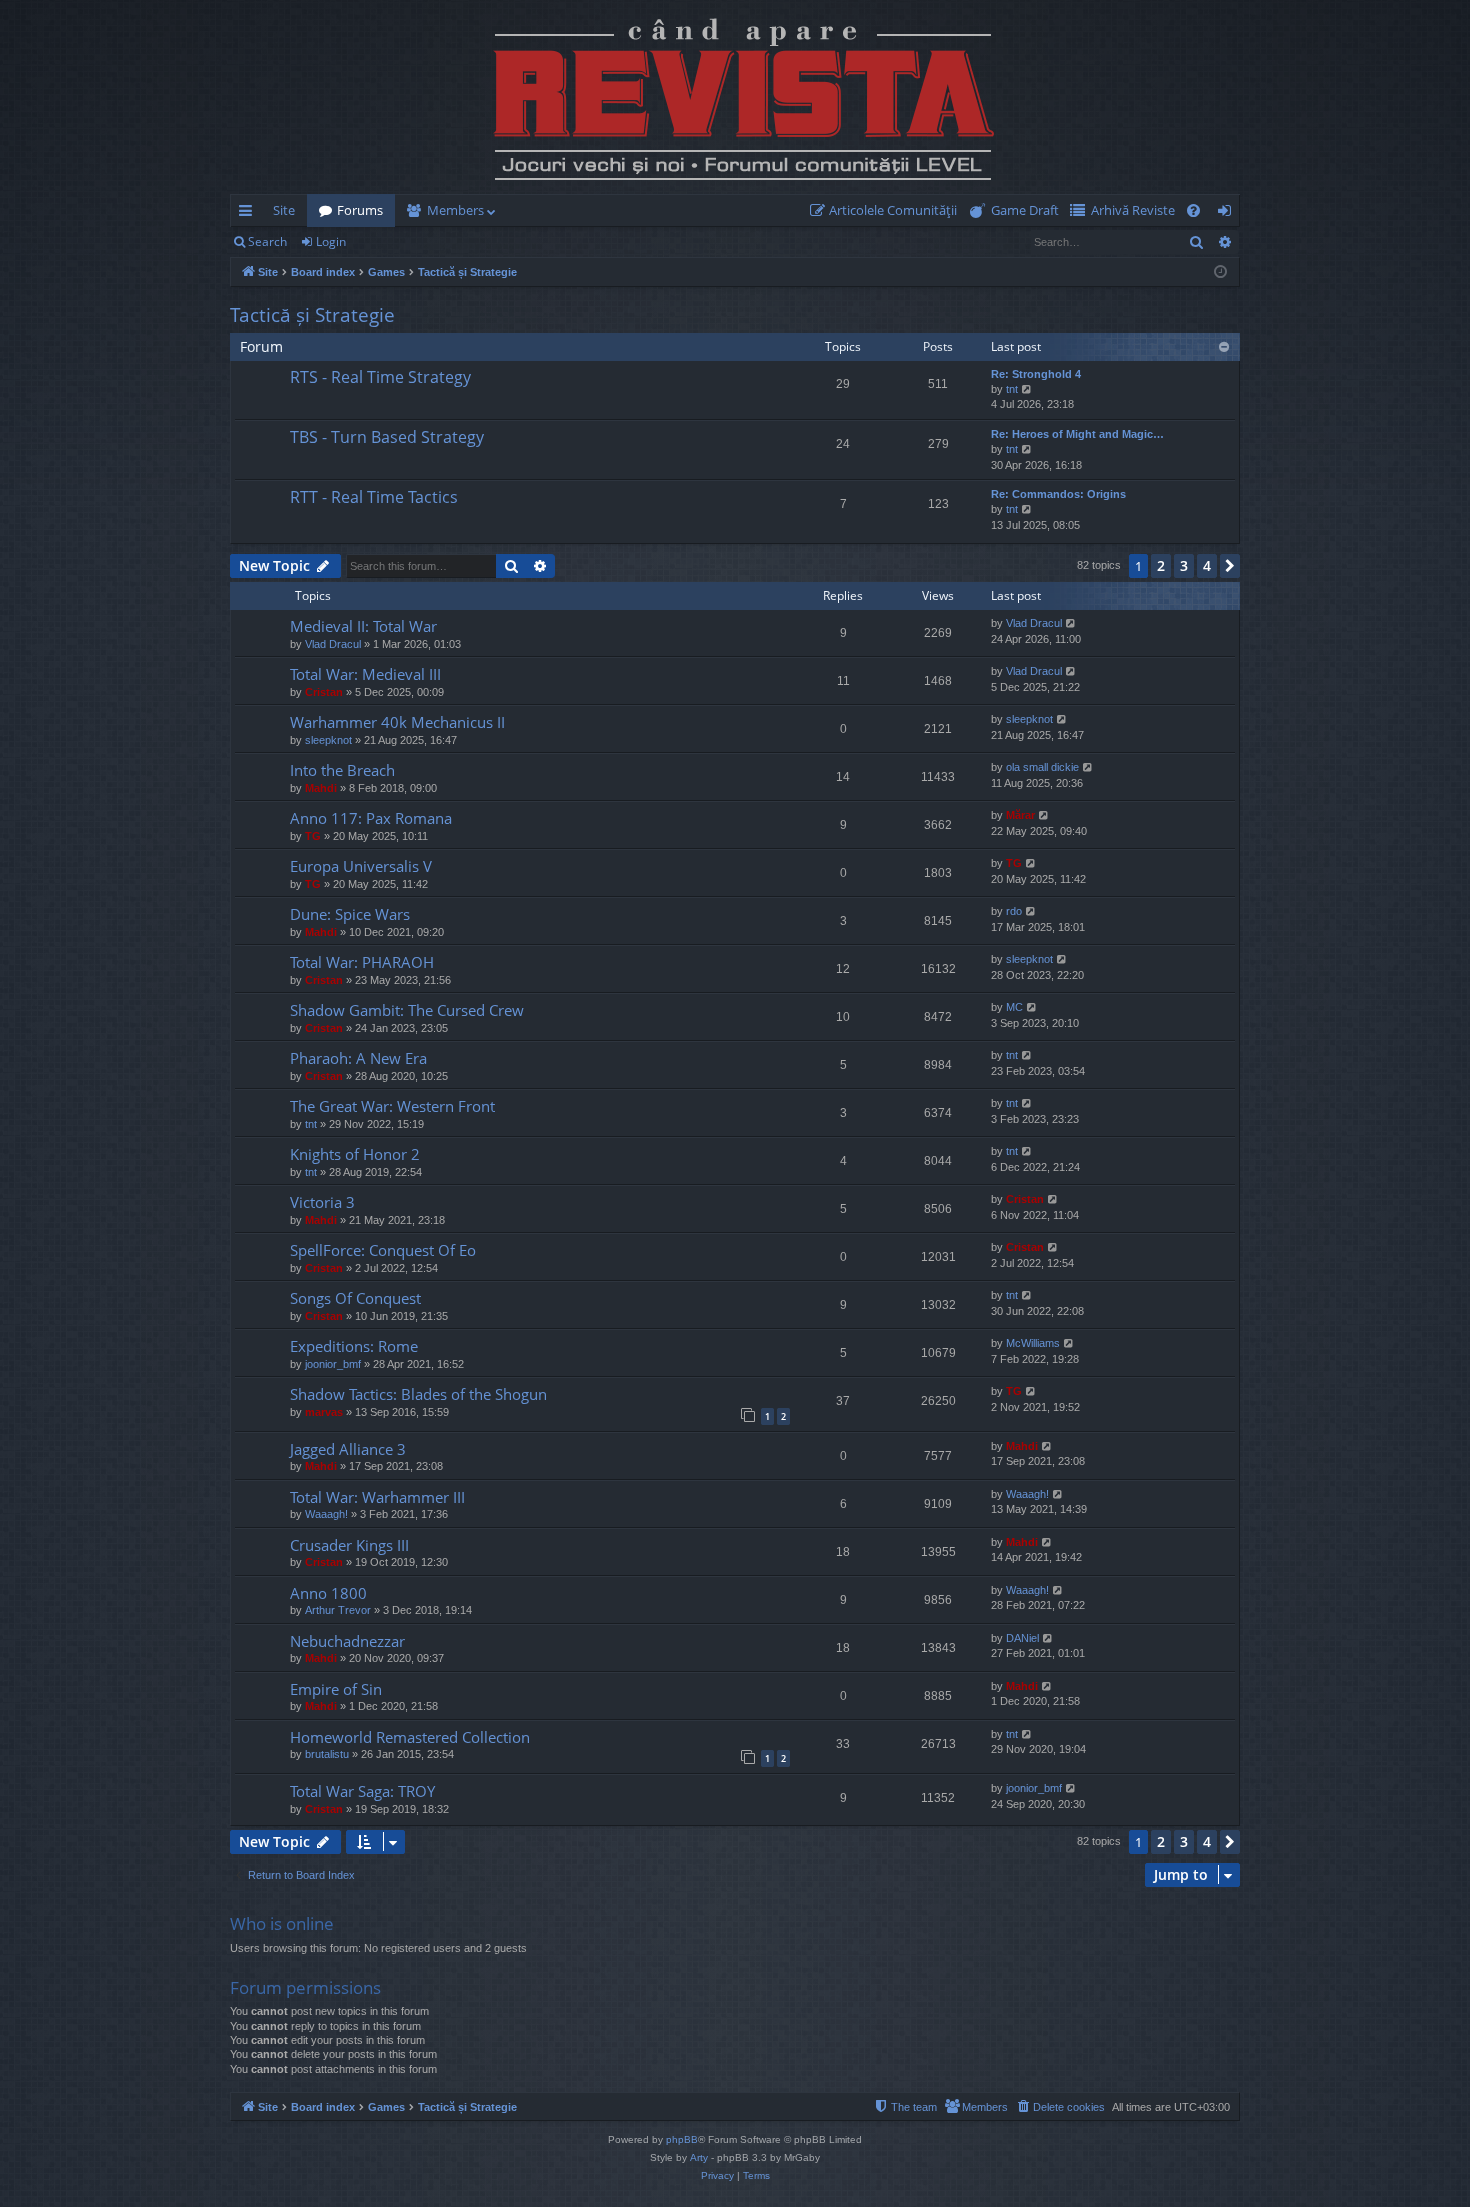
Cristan (324, 692)
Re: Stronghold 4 (1036, 374)
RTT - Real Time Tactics (374, 497)
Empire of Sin (336, 1689)
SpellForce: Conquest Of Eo (383, 1250)
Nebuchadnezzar (347, 1641)
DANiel (1022, 1638)
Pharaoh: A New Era (358, 1058)
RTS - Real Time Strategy (380, 377)
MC (1014, 1007)
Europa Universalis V (361, 866)
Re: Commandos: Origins (1058, 494)
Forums (360, 210)
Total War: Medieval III (365, 674)
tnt (1012, 389)
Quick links (249, 214)
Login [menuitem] (1228, 214)
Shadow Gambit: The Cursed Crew (407, 1010)
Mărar (1020, 815)
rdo (1014, 911)
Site (284, 210)
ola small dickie (1042, 767)
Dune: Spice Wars (350, 914)
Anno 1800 (328, 1593)
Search (267, 241)
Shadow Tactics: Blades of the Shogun (418, 1394)
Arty (699, 2157)
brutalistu (327, 1754)
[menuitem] (887, 210)
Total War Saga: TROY (362, 1791)
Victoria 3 (322, 1202)
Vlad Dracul (333, 644)
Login (331, 241)
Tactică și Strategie (312, 315)
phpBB (682, 2139)
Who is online (282, 1923)
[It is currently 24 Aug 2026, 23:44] (1220, 272)
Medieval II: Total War (363, 626)
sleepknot (328, 740)
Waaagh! (326, 1514)
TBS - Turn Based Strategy (387, 437)
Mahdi (321, 788)
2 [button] (1161, 565)
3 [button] (1184, 565)
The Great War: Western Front (392, 1106)
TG (313, 836)
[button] (1230, 566)
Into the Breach (342, 770)
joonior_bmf (333, 1364)
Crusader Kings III (349, 1545)
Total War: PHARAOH (362, 962)
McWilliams (1033, 1343)
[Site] (735, 97)
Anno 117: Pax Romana (371, 818)
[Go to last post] (262, 393)
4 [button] (1207, 565)
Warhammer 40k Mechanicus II (397, 722)
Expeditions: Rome (354, 1346)
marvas (324, 1412)
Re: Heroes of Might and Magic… (1077, 434)
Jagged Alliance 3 (348, 1449)
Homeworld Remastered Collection (410, 1737)
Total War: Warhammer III (377, 1497)
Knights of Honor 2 (355, 1154)
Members (455, 210)
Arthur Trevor (338, 1610)
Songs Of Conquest (355, 1298)
